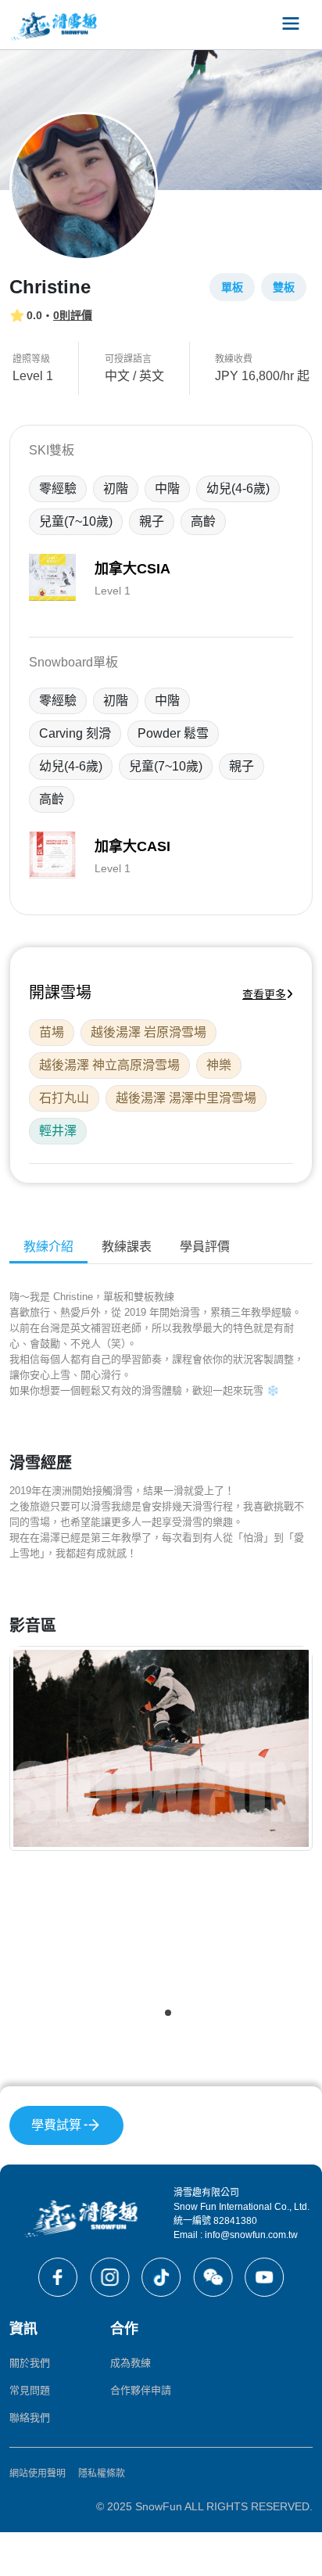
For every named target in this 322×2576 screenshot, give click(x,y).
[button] (154, 2013)
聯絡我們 (30, 2418)
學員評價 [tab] (205, 1247)
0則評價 (73, 315)
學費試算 (56, 2125)
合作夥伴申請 (141, 2390)
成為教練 (131, 2363)
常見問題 (30, 2390)
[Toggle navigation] (291, 25)
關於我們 (30, 2363)
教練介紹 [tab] (48, 1247)
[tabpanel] (161, 1660)
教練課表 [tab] (127, 1247)
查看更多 (264, 994)
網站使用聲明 (38, 2474)
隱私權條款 (102, 2474)
